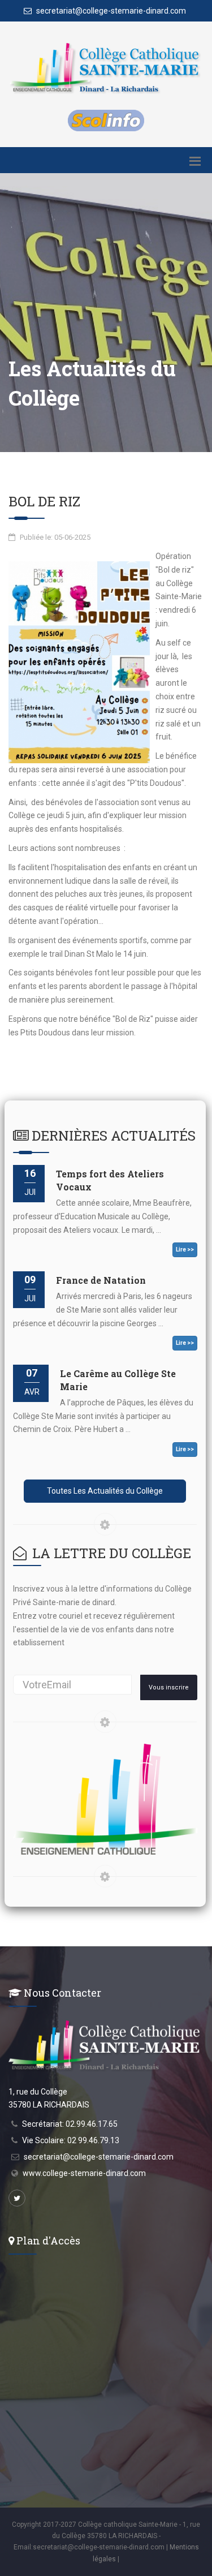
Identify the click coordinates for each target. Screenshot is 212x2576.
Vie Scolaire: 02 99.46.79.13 (71, 2140)
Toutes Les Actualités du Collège (105, 1491)
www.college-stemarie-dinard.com (84, 2173)
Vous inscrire (169, 1687)
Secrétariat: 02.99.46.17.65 (70, 2124)
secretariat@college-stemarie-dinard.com (110, 11)
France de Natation (101, 1280)
